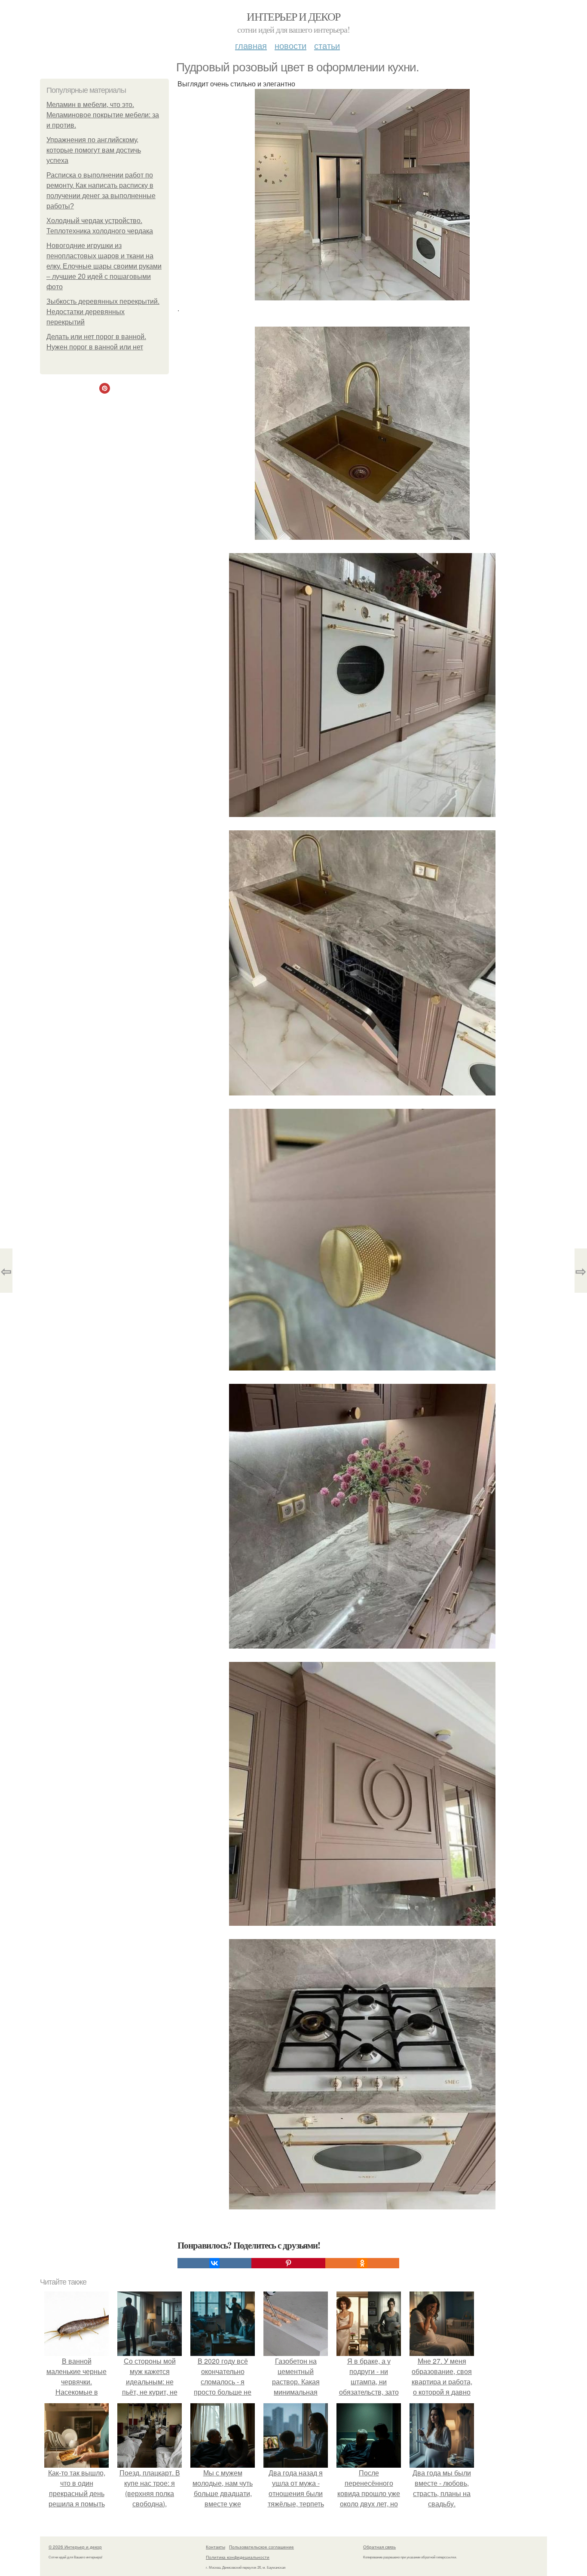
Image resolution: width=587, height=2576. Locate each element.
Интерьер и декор (293, 16)
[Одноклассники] (362, 2263)
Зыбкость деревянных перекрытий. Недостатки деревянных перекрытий (103, 312)
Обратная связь (379, 2547)
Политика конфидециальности (238, 2557)
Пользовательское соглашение (261, 2547)
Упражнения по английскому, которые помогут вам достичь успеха (94, 150)
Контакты (216, 2547)
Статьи (327, 45)
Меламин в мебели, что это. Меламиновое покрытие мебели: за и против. (103, 115)
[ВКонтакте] (214, 2263)
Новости (290, 45)
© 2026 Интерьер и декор (75, 2547)
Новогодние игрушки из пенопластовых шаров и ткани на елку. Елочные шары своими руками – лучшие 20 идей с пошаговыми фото (104, 266)
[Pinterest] (288, 2263)
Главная (251, 45)
